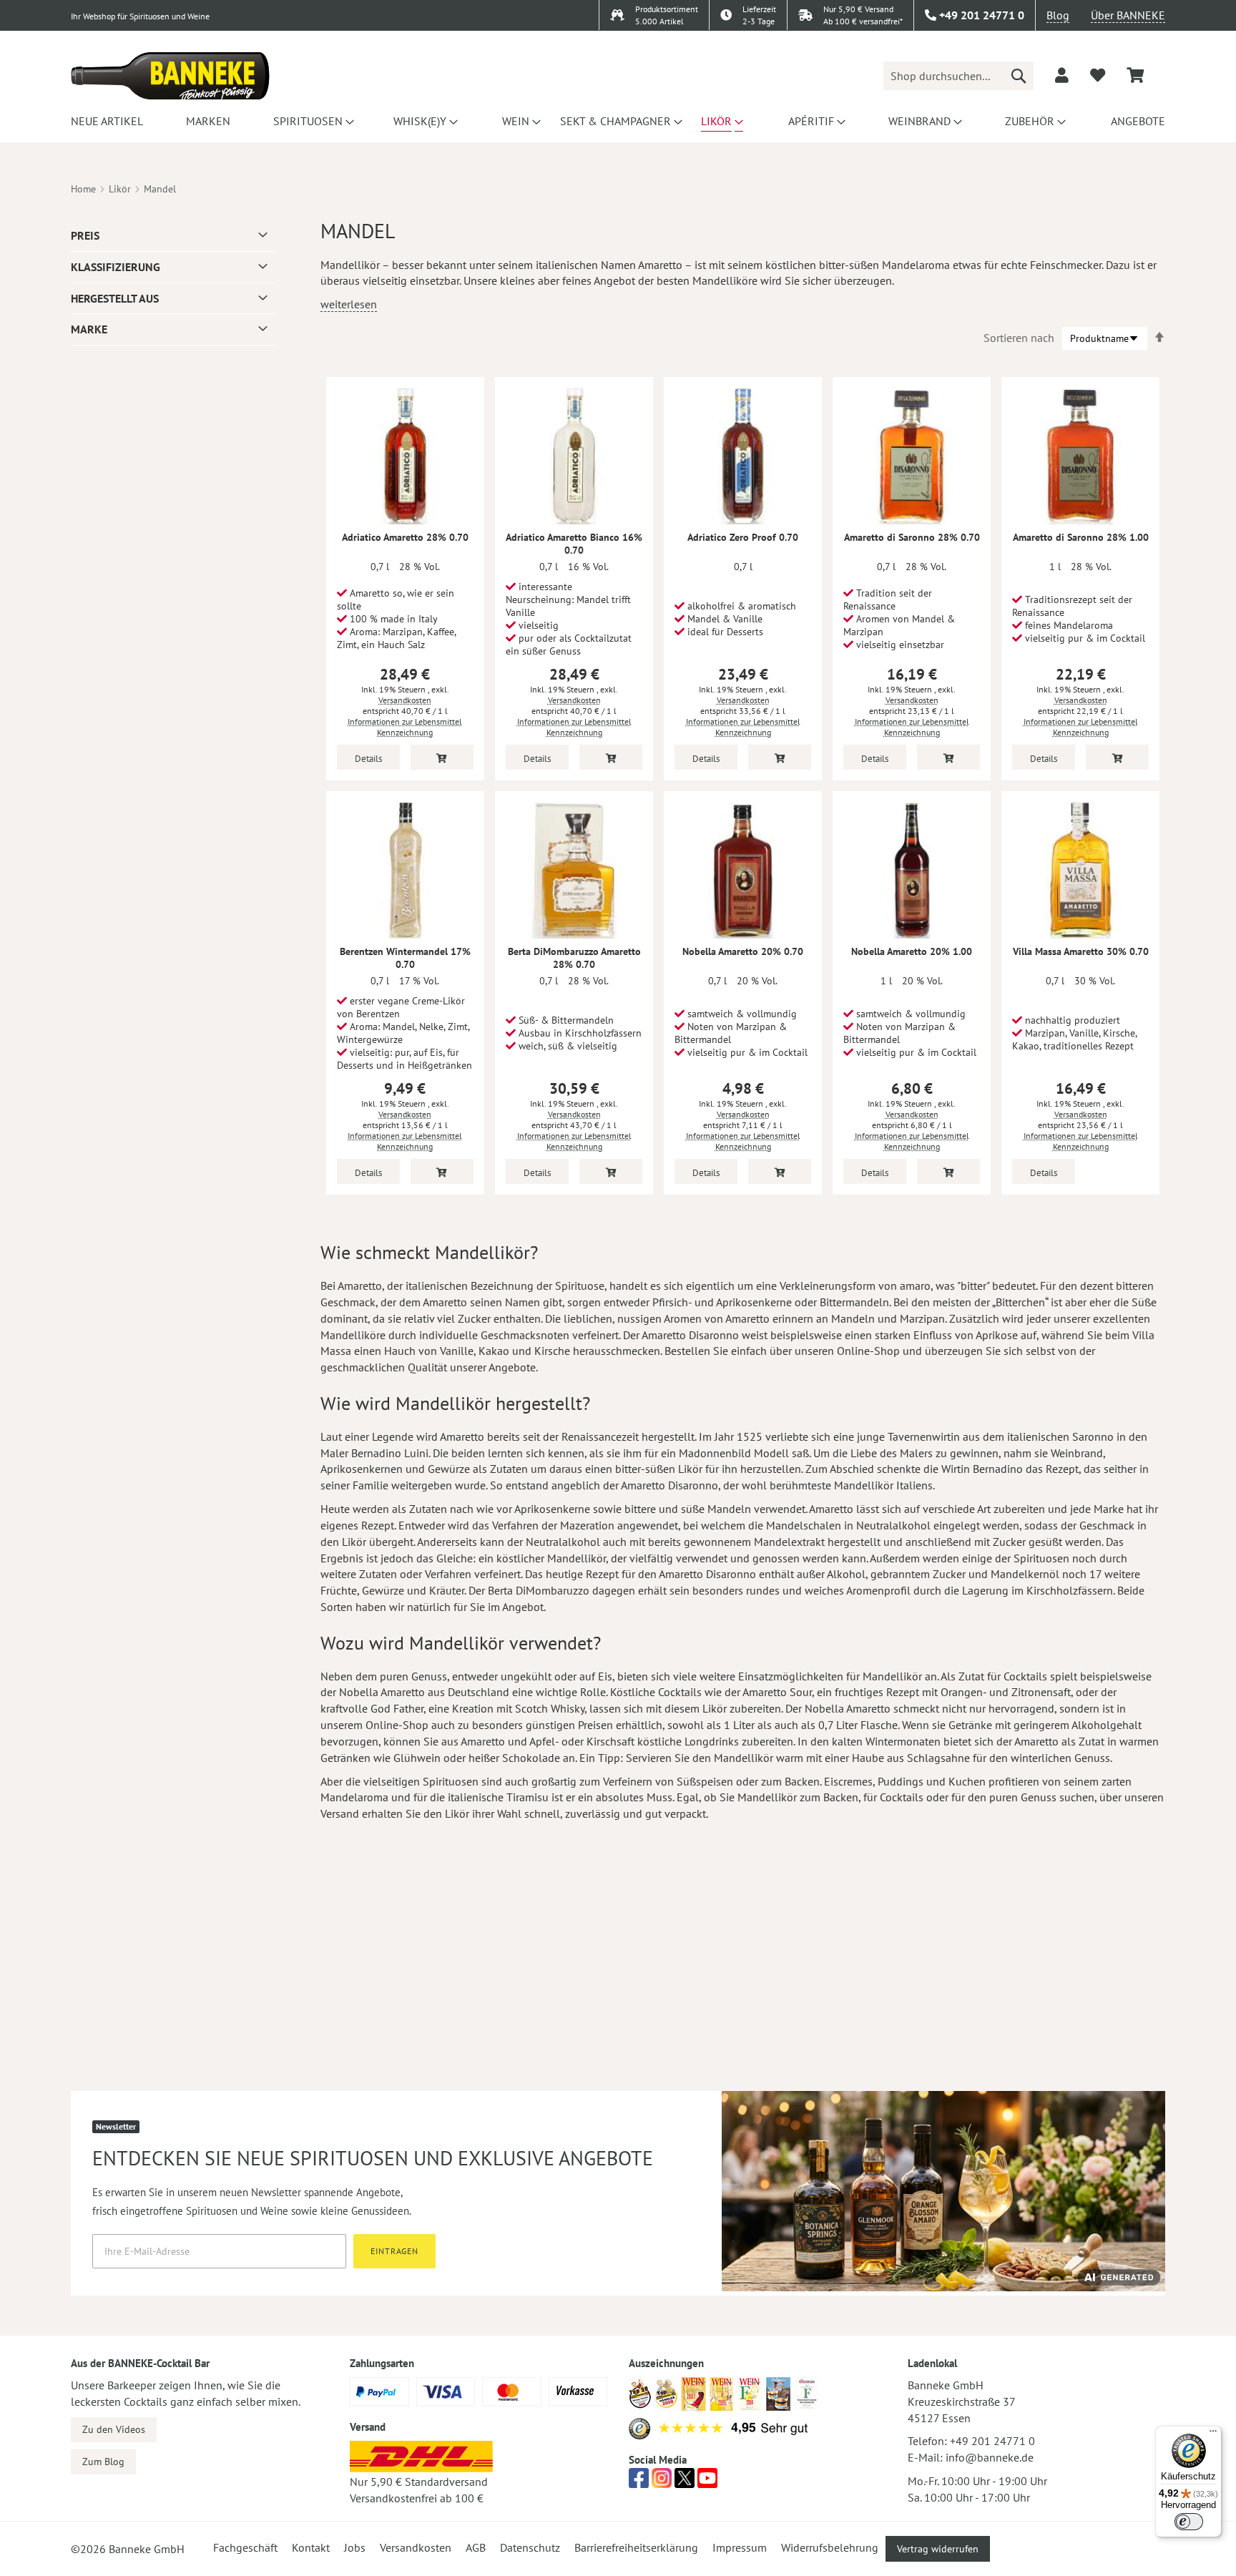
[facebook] (639, 2482)
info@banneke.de (990, 2457)
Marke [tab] (89, 329)
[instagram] (662, 2482)
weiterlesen (349, 304)
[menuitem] (105, 121)
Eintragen (394, 2251)
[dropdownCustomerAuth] (1062, 75)
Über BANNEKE (1128, 15)
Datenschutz (530, 2547)
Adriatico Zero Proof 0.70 (743, 537)
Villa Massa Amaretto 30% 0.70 (1081, 951)
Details (368, 759)
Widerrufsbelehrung (830, 2547)
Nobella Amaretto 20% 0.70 (743, 951)
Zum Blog (103, 2462)
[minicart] (1135, 75)
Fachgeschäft (245, 2547)
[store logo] (170, 76)
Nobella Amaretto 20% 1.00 (912, 951)
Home (83, 189)
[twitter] (685, 2482)
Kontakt (311, 2547)
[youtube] (707, 2482)
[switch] (1189, 2522)
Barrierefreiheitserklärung (636, 2547)
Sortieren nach (1019, 338)
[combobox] (958, 76)
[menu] (618, 121)
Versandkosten (405, 700)
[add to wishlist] (1098, 75)
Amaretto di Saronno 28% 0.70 (912, 537)
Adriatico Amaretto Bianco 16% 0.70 (574, 544)
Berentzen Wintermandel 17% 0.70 (405, 958)
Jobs (355, 2547)
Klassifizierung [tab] (116, 267)
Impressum (740, 2547)
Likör (120, 189)
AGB (476, 2547)
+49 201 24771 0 (992, 2441)
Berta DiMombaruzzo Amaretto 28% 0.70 (574, 958)
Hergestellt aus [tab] (115, 298)
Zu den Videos (114, 2429)
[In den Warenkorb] (442, 757)
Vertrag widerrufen (938, 2549)
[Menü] (1213, 2434)
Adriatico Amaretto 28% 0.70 (405, 537)
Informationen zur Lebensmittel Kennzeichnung (405, 727)
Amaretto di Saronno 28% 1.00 (1081, 537)
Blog (1058, 15)
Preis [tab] (85, 235)
